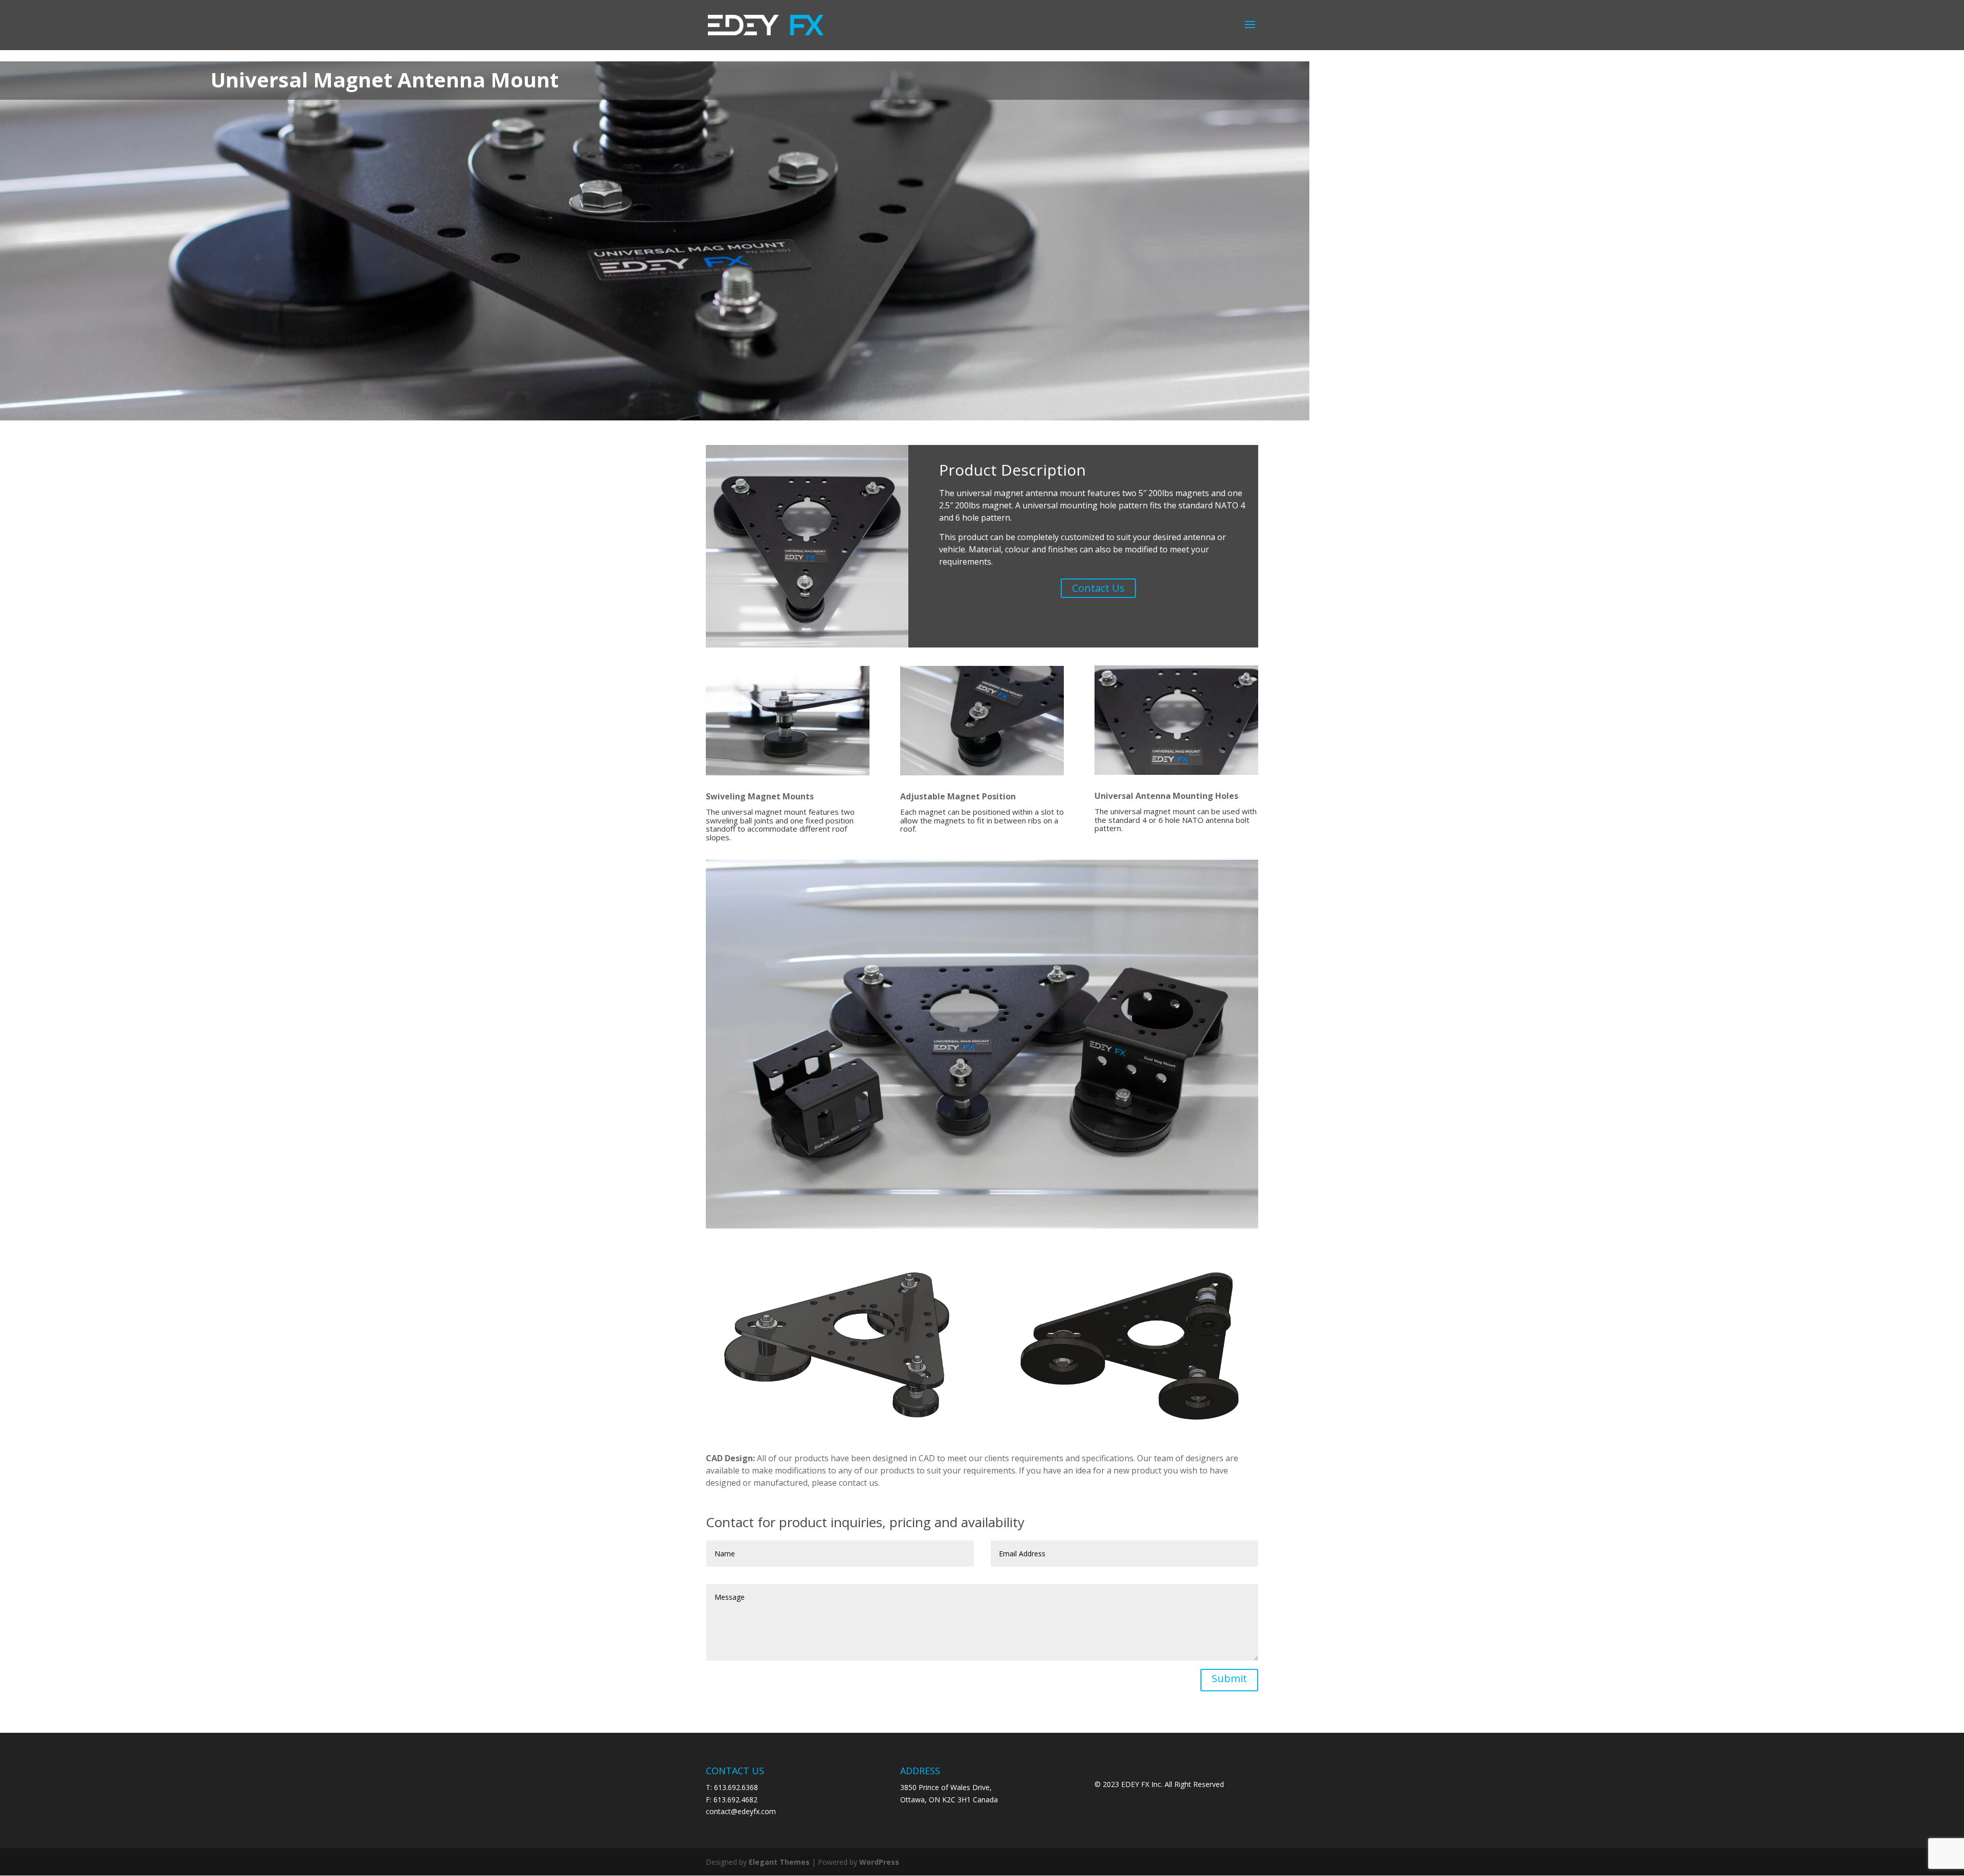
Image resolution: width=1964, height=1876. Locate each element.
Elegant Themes (779, 1862)
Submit (1229, 1678)
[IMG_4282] (982, 1228)
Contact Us (1098, 588)
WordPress (879, 1862)
